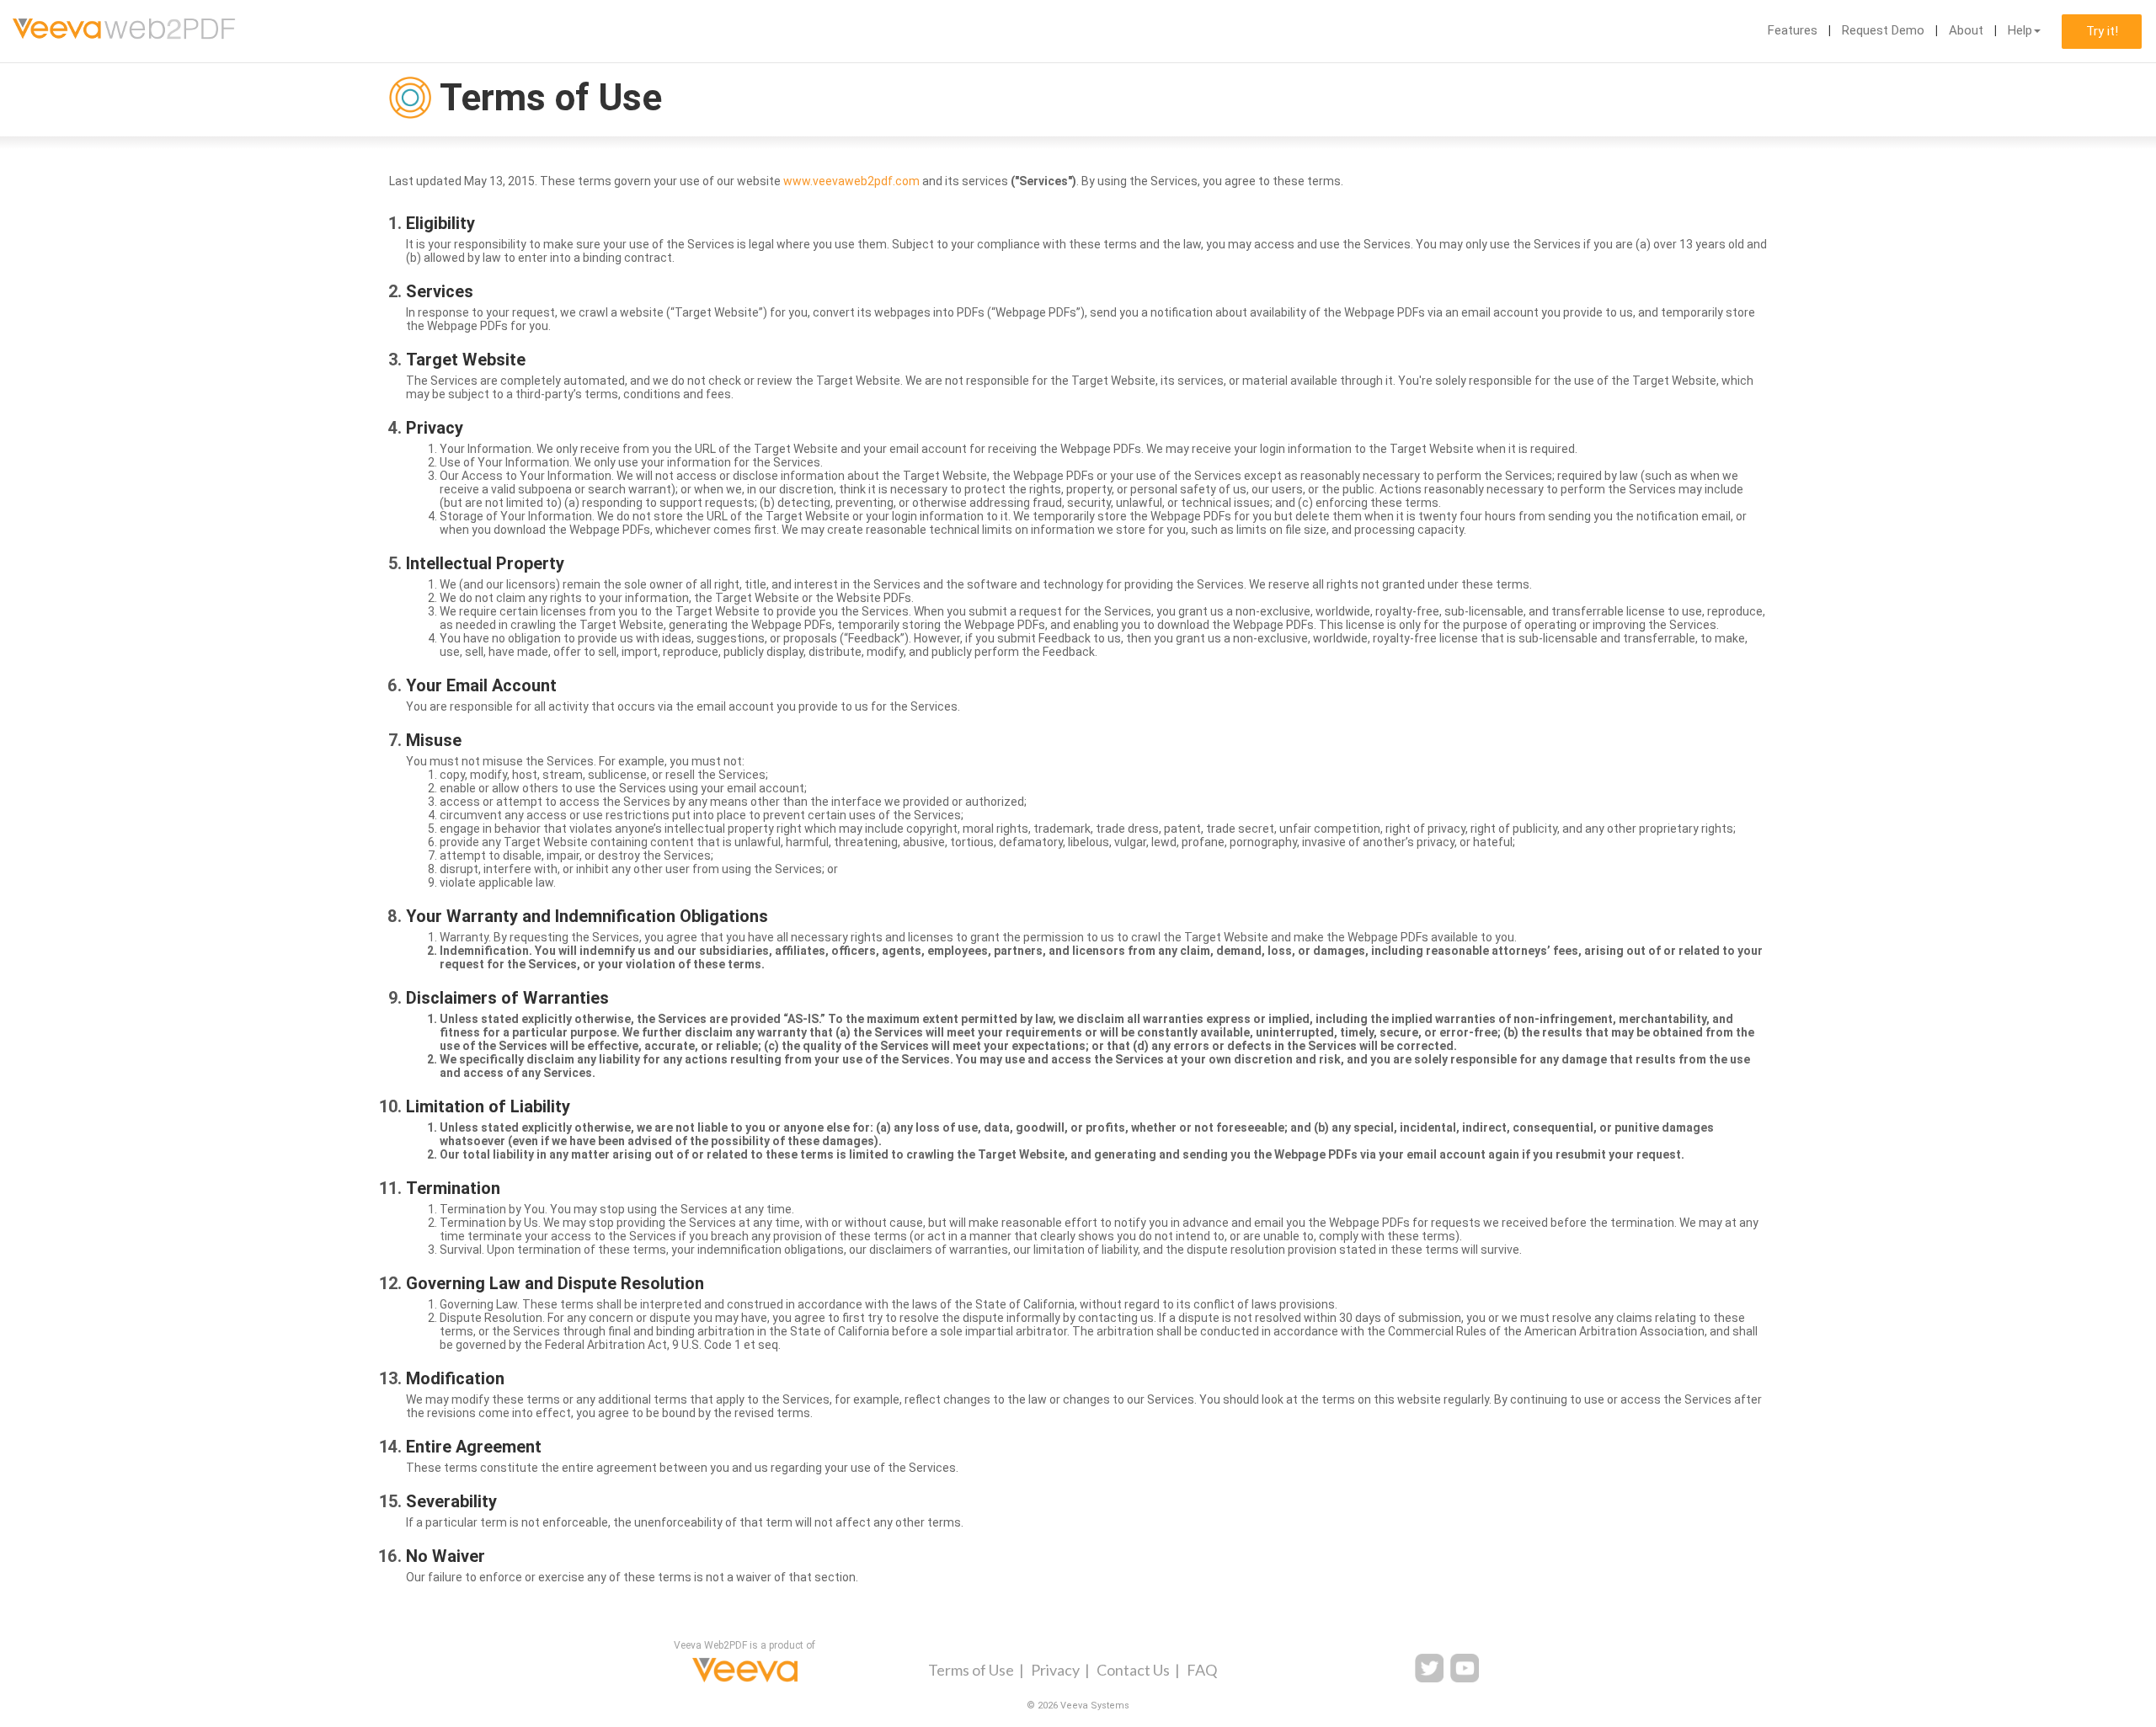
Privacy (1055, 1670)
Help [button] (2020, 30)
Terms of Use (971, 1670)
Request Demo (1883, 30)
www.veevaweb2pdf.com (851, 181)
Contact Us (1133, 1670)
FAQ (1202, 1670)
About (1966, 30)
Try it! (2102, 31)
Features (1793, 30)
